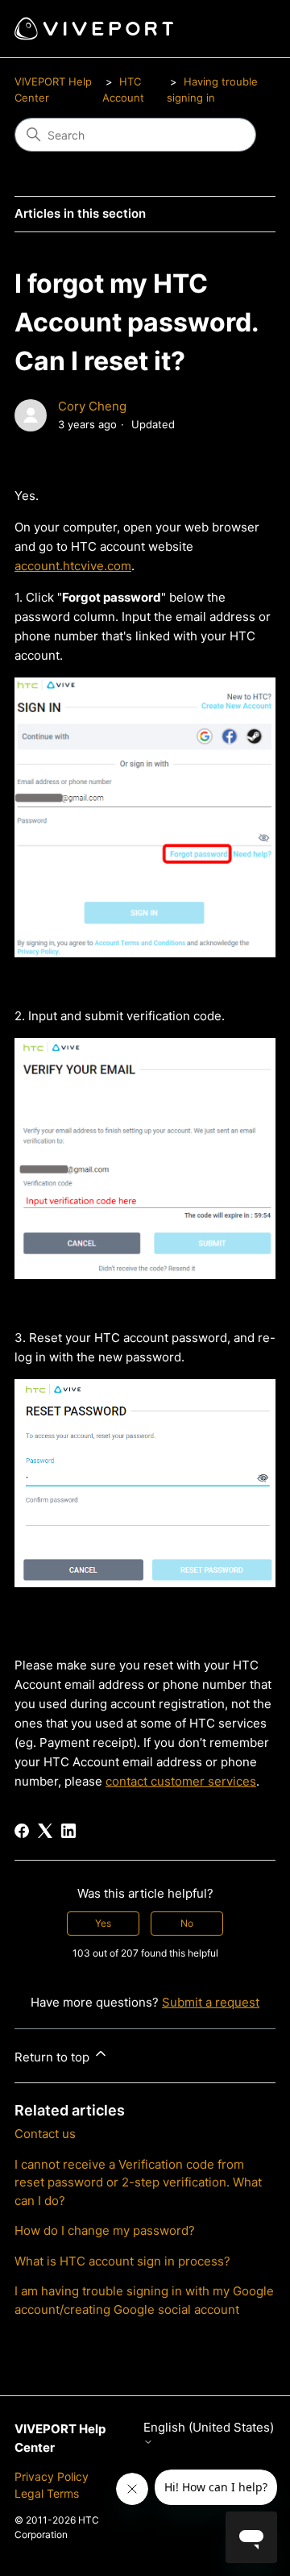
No (187, 1923)
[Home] (94, 29)
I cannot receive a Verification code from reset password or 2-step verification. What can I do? (138, 2182)
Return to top (54, 2057)
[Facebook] (22, 1831)
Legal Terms (47, 2493)
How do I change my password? (105, 2230)
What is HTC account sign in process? (122, 2261)
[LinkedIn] (68, 1831)
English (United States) (209, 2428)
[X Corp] (45, 1831)
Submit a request (211, 2002)
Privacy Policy (52, 2476)
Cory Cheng (92, 406)
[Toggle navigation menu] (247, 29)
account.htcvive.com (73, 566)
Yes (103, 1923)
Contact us (45, 2134)
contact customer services (181, 1781)
